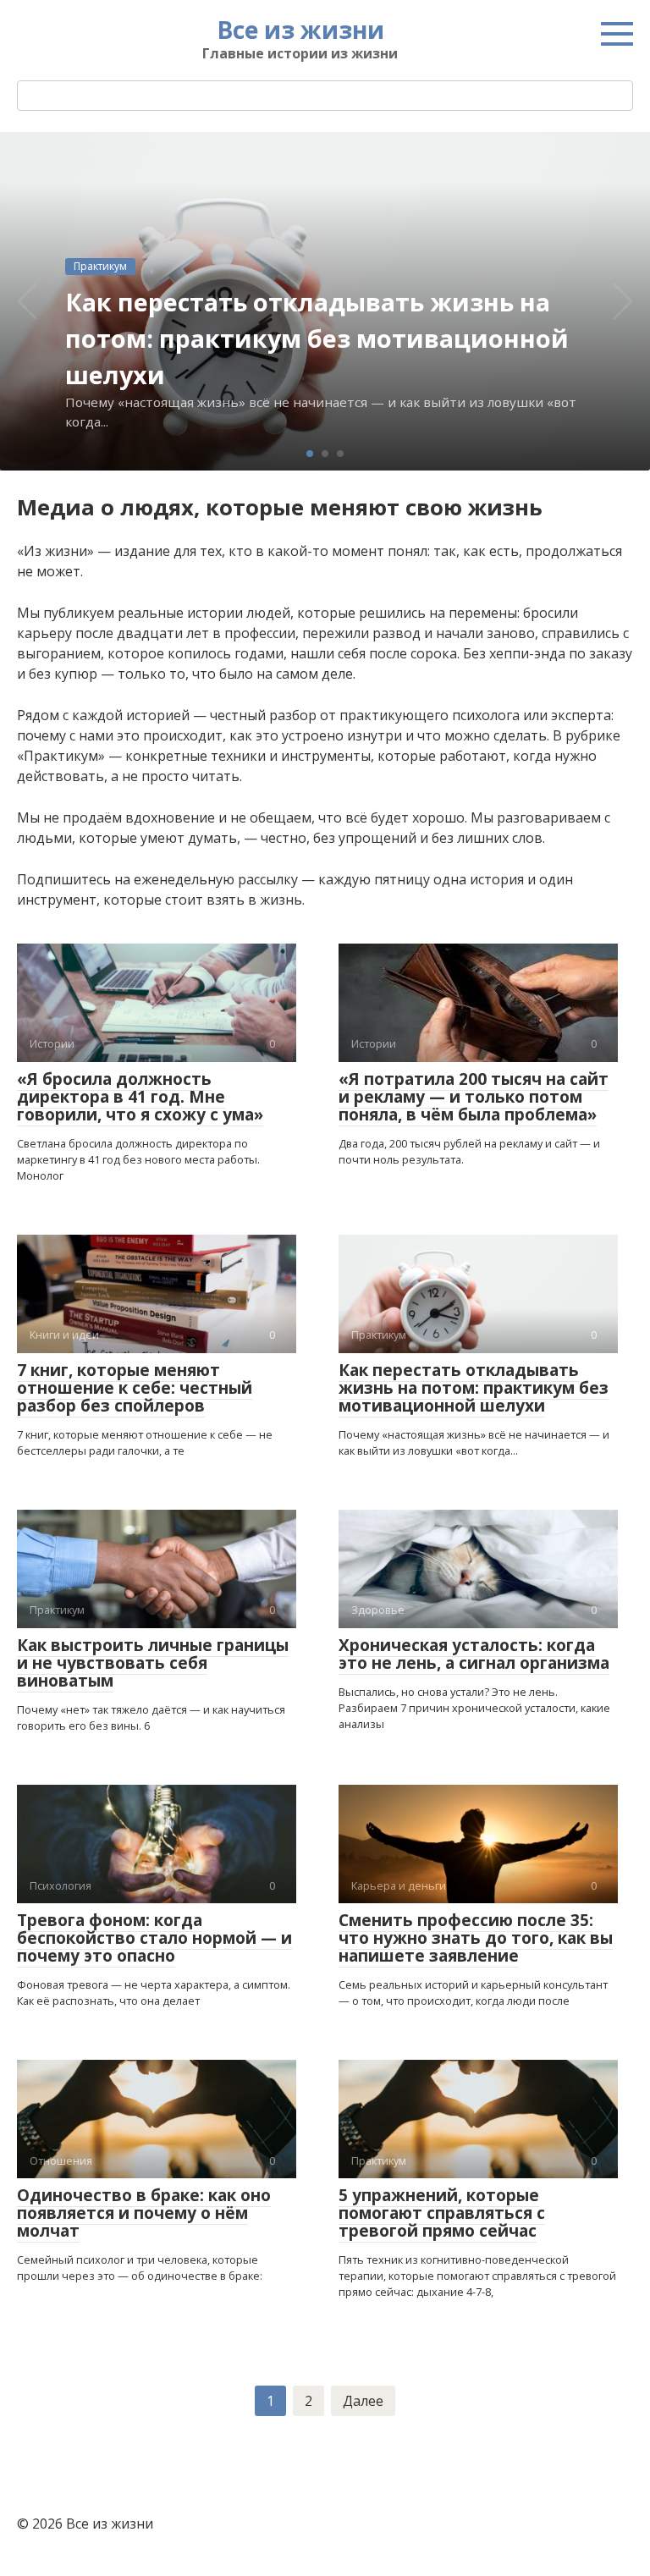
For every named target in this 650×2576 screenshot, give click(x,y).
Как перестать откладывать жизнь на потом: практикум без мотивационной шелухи (474, 1388)
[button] (310, 454)
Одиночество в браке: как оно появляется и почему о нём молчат (144, 2213)
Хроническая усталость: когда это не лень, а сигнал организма (474, 1654)
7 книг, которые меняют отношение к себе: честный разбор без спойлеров (135, 1388)
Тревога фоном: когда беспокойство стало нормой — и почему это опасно (154, 1938)
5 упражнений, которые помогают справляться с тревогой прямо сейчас (442, 2213)
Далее (363, 2401)
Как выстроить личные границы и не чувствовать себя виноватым (153, 1663)
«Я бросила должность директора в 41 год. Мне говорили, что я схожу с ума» (140, 1097)
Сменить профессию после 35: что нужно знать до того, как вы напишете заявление (476, 1938)
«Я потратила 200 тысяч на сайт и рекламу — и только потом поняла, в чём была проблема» (474, 1097)
